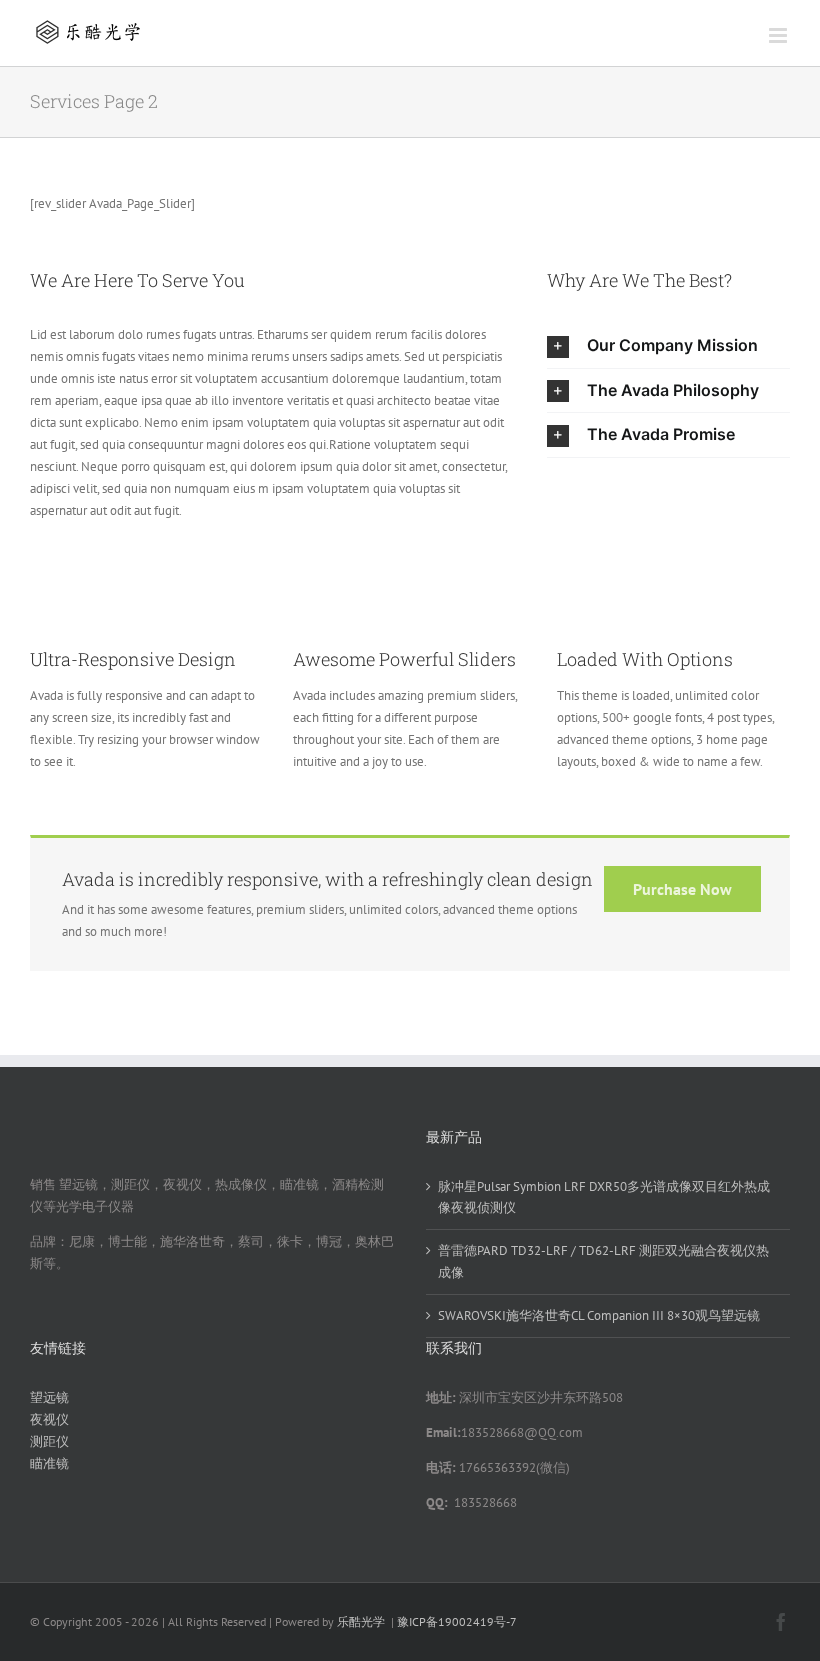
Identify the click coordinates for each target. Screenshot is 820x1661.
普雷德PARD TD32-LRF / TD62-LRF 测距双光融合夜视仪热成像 (603, 1261)
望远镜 (49, 1397)
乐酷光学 (361, 1621)
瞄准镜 (49, 1463)
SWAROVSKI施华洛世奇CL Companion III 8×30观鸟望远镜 (599, 1315)
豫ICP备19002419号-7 (457, 1621)
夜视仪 (49, 1419)
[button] (668, 346)
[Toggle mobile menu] (779, 35)
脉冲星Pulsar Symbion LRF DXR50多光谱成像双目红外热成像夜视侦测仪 (604, 1197)
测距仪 (49, 1441)
